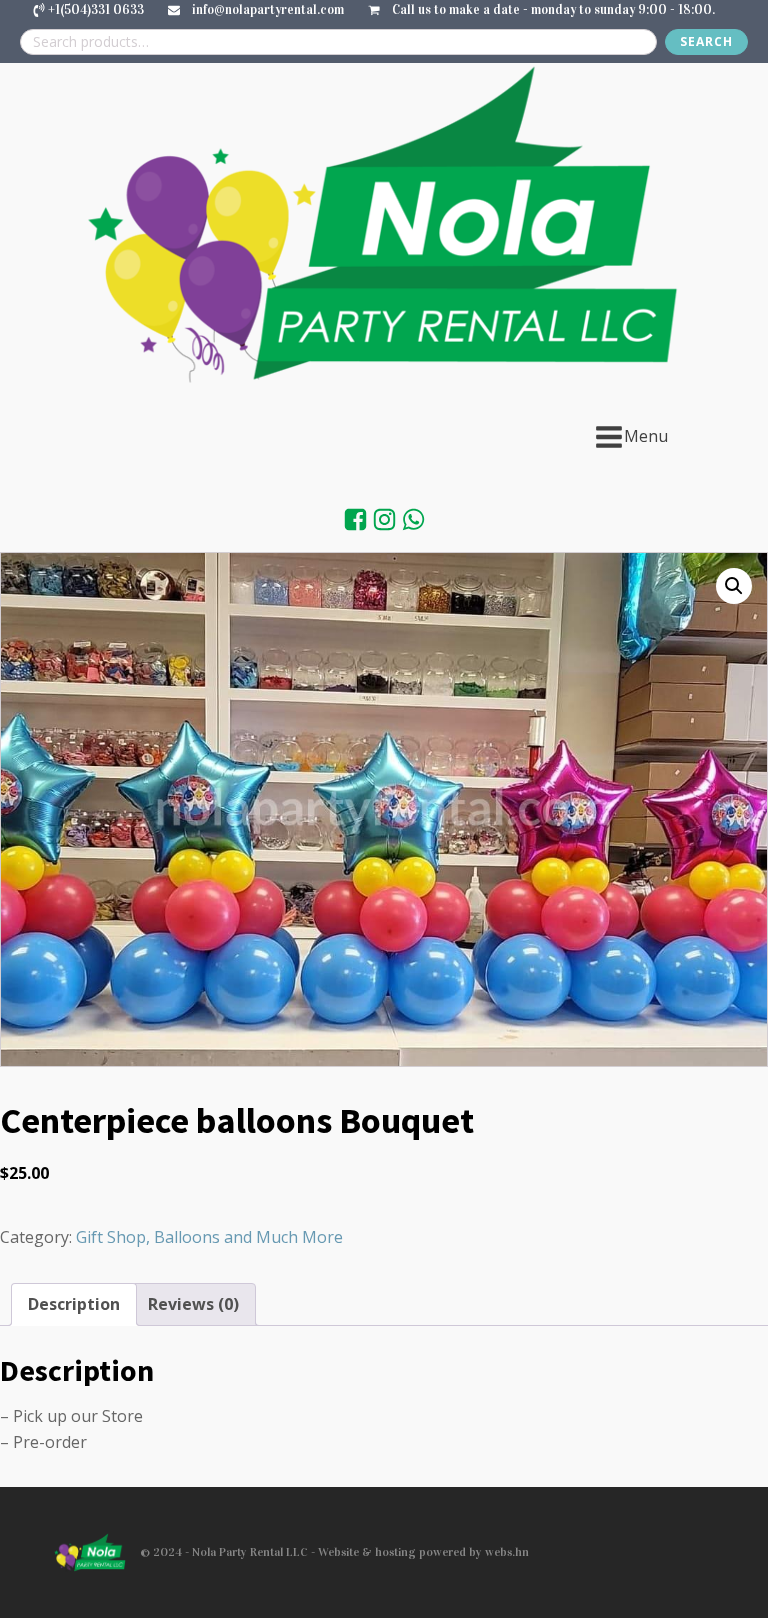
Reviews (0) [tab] (193, 1304)
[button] (734, 586)
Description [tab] (74, 1304)
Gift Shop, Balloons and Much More (209, 1237)
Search (706, 41)
